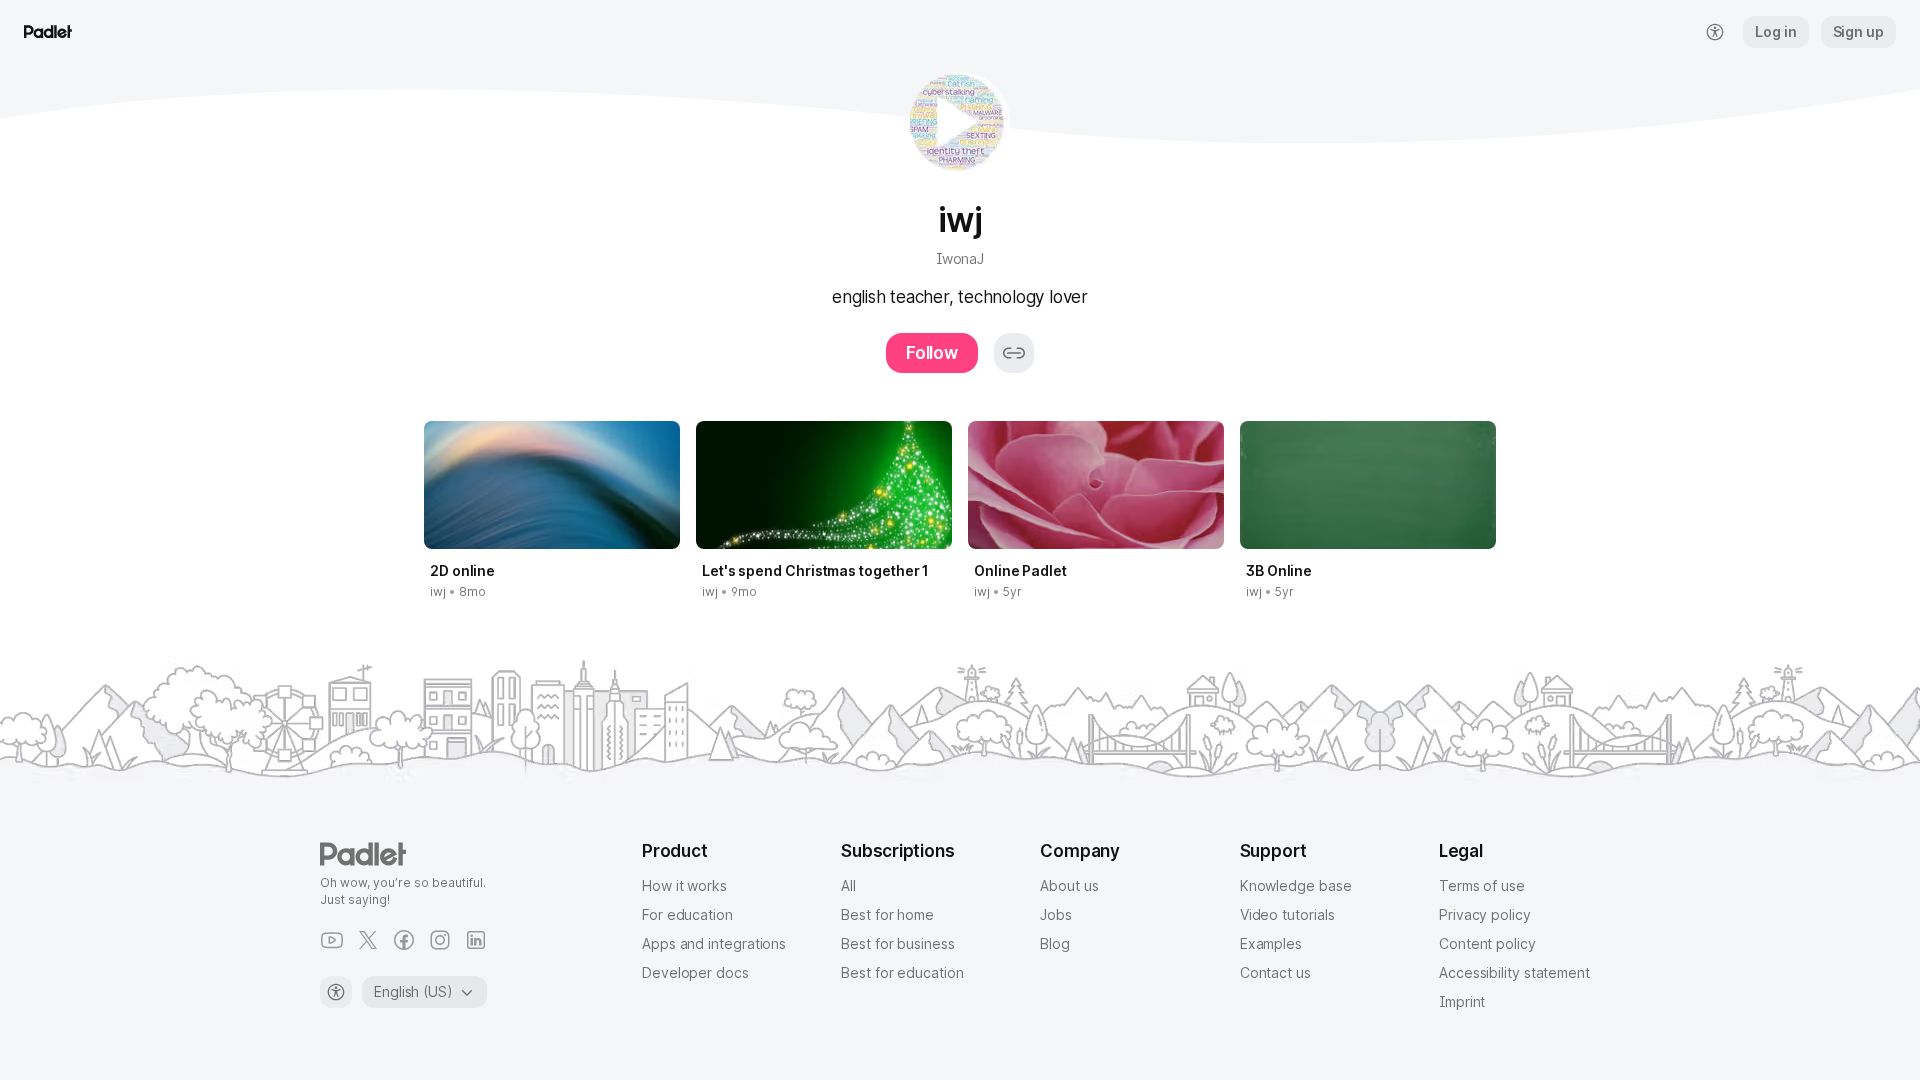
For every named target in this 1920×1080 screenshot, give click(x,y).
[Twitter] (368, 940)
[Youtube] (332, 940)
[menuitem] (1715, 32)
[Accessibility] (336, 992)
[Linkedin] (476, 940)
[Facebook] (404, 940)
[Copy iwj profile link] (1014, 353)
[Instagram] (440, 940)
